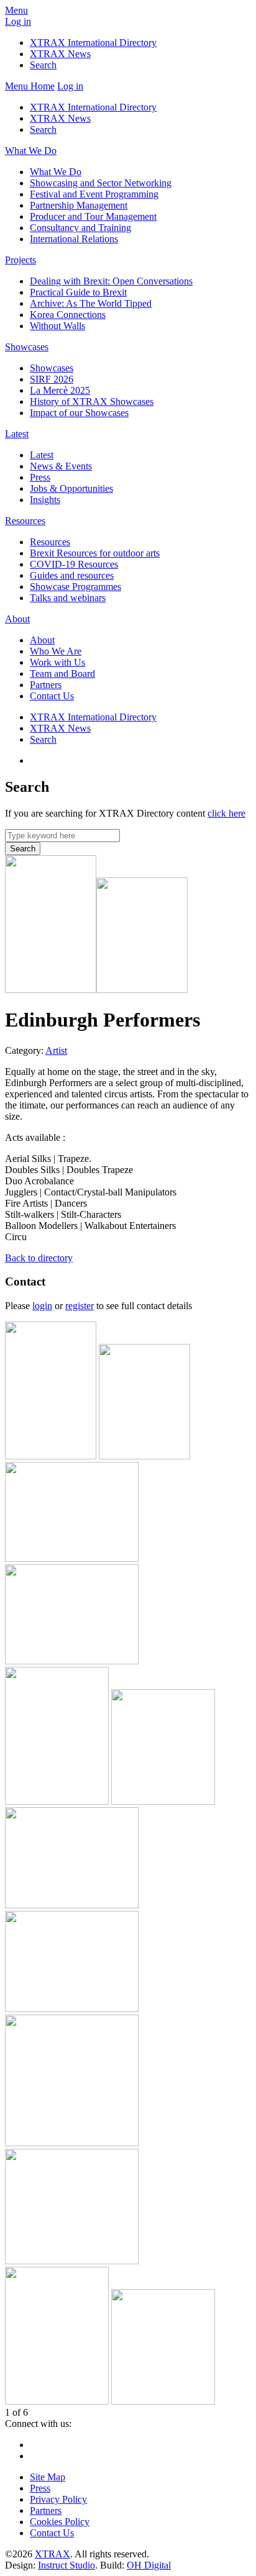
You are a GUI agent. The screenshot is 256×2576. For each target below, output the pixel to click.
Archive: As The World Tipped (91, 303)
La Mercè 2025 (60, 390)
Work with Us (57, 662)
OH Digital (149, 2565)
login (42, 1306)
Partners (46, 685)
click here (226, 813)
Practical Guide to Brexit (78, 292)
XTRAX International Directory (93, 43)
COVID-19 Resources (74, 564)
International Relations (74, 239)
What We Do (31, 151)
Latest (17, 434)
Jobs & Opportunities (71, 488)
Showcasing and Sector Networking (101, 183)
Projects (21, 260)
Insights (45, 500)
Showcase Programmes (75, 587)
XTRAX (53, 2554)
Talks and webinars (68, 598)
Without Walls (57, 326)
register (80, 1306)
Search (43, 65)
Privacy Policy (58, 2499)
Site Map (48, 2477)
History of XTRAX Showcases (92, 401)
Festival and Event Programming (94, 194)
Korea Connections (68, 315)
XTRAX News (60, 54)
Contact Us (52, 696)
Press (40, 477)
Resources (25, 521)
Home (43, 86)
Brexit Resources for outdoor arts (95, 553)
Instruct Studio (66, 2565)
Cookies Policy (60, 2522)
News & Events (61, 466)
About (17, 619)
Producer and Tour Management (93, 216)
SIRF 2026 (52, 379)
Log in (18, 21)
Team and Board (62, 673)
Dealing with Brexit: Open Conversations (111, 281)
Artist (56, 1050)
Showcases (27, 347)
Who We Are (56, 651)
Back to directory (39, 1258)
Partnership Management (79, 205)
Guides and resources (72, 575)
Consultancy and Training (80, 228)
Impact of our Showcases (79, 413)
